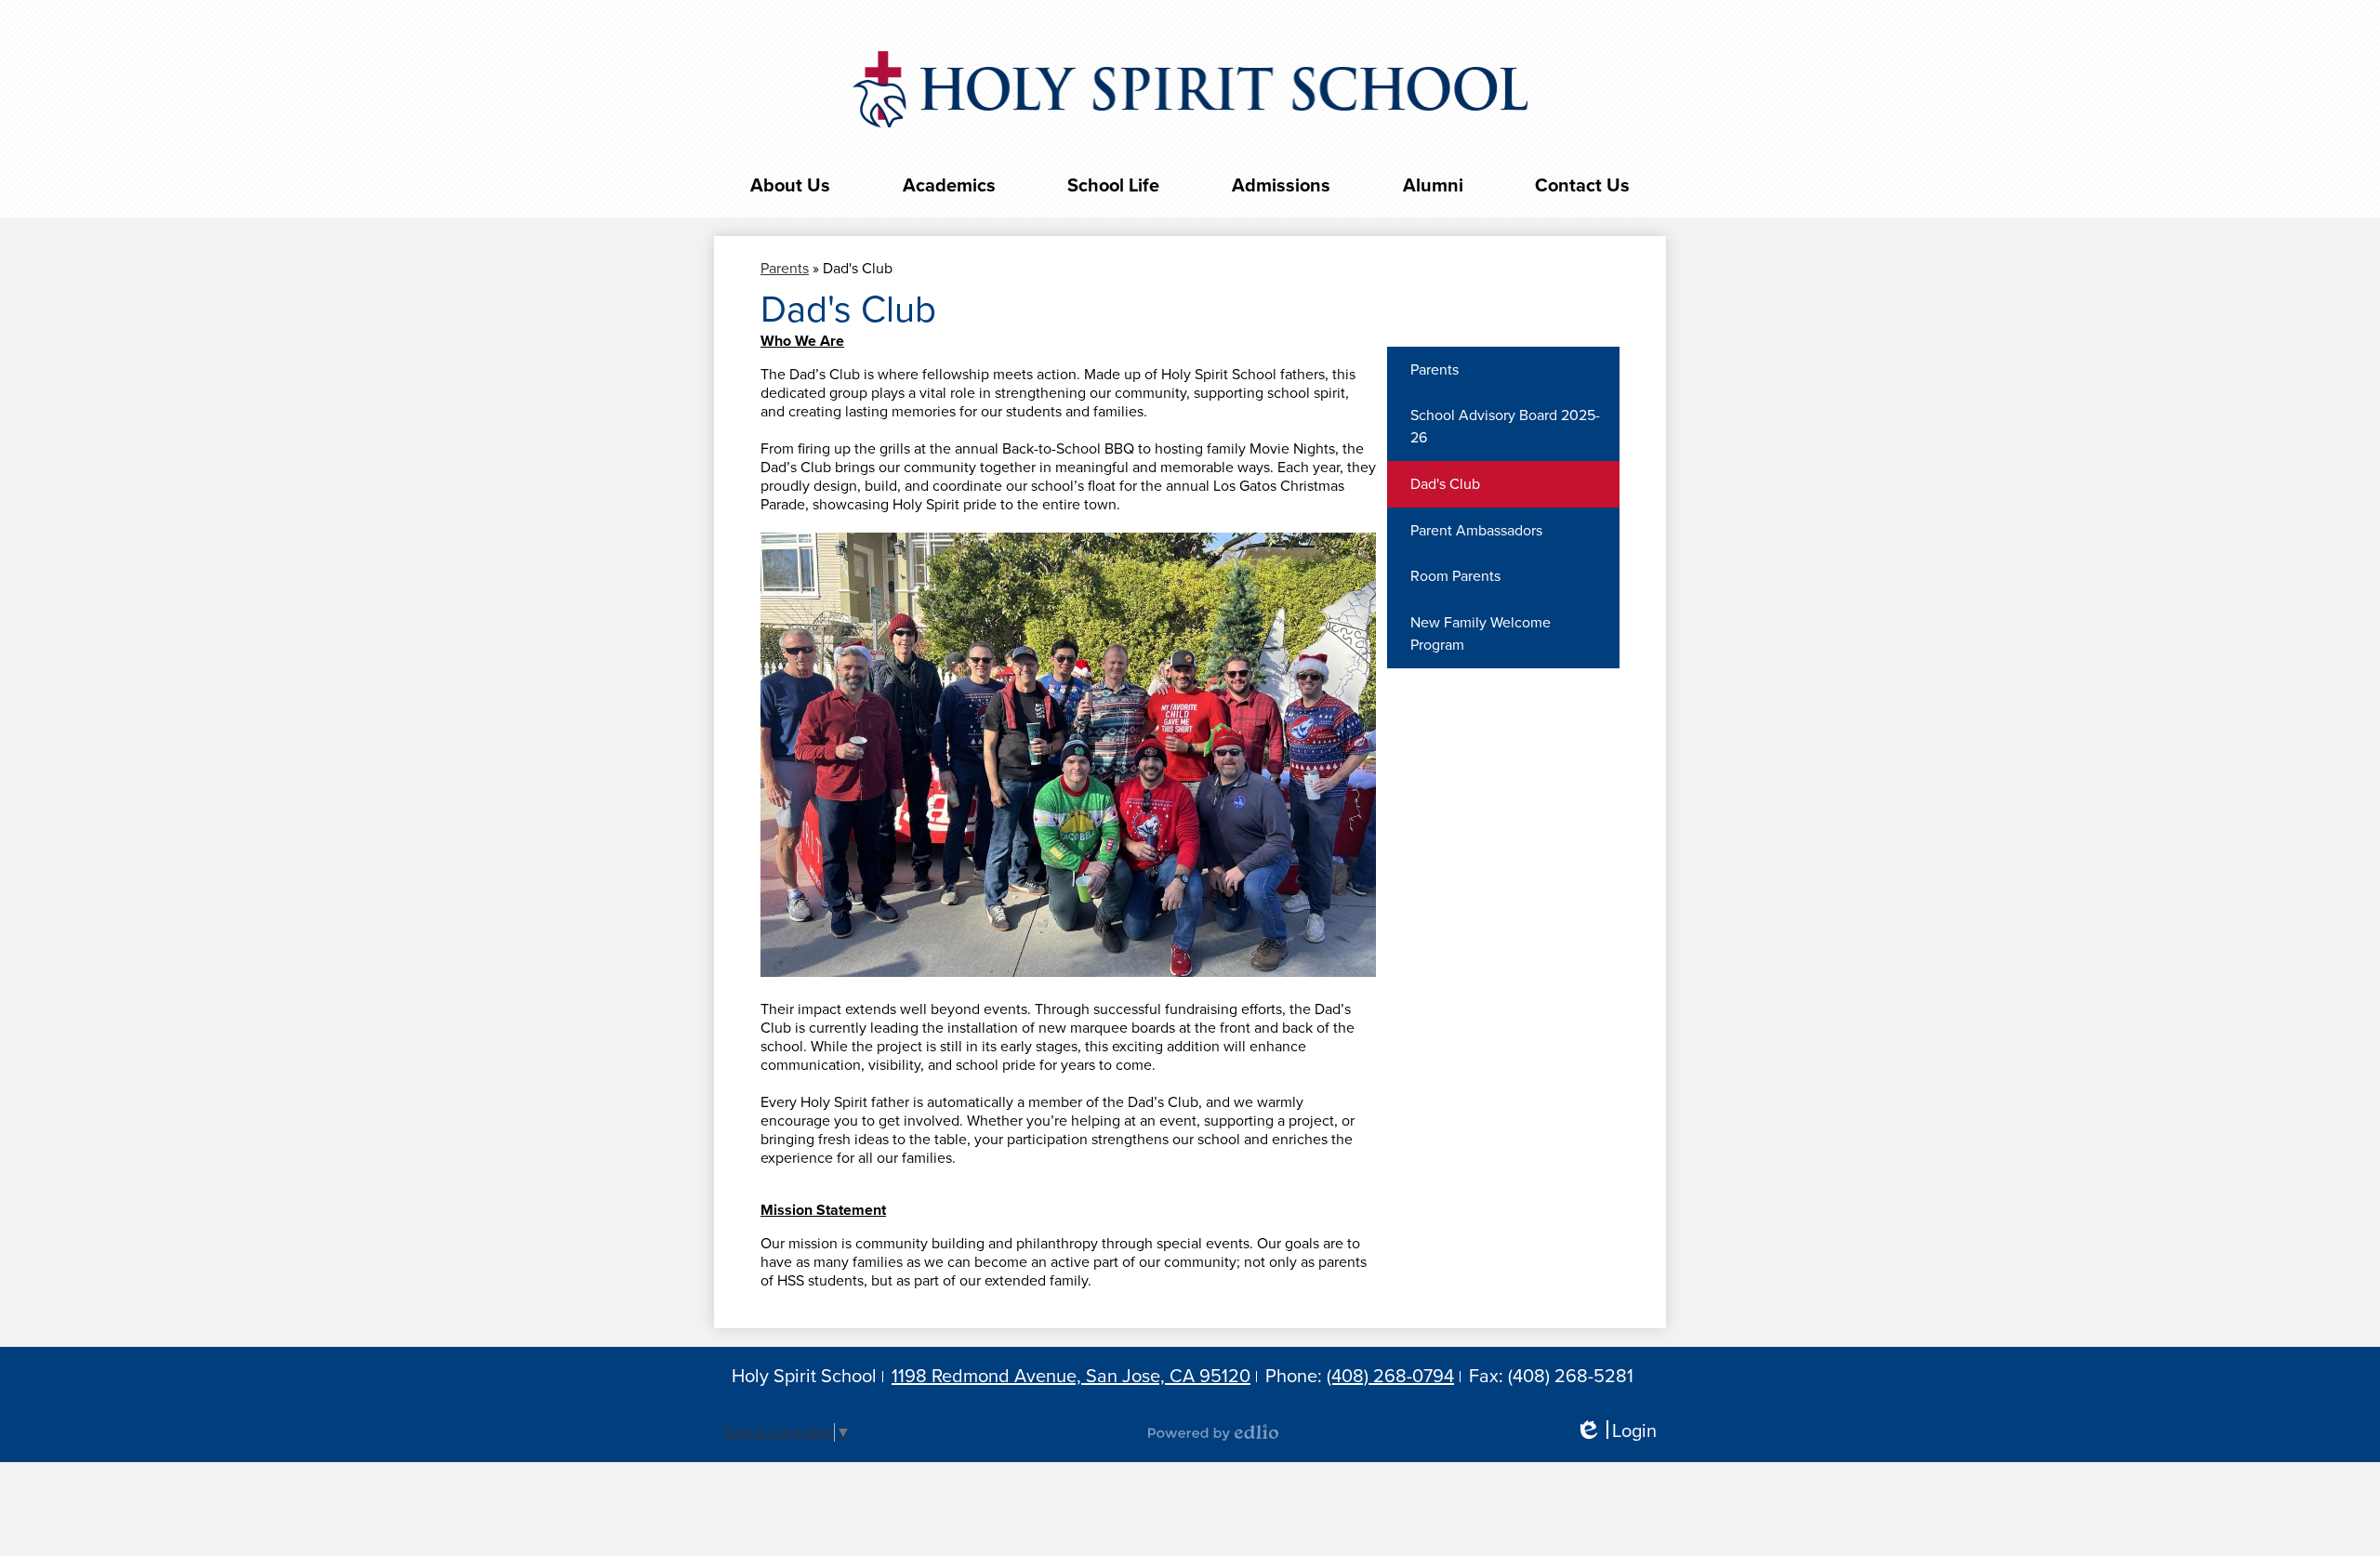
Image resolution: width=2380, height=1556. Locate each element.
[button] (790, 186)
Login (1616, 1432)
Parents (785, 269)
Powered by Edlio (1213, 1432)
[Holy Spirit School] (1190, 89)
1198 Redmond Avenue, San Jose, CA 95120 (1071, 1377)
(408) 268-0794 (1390, 1377)
